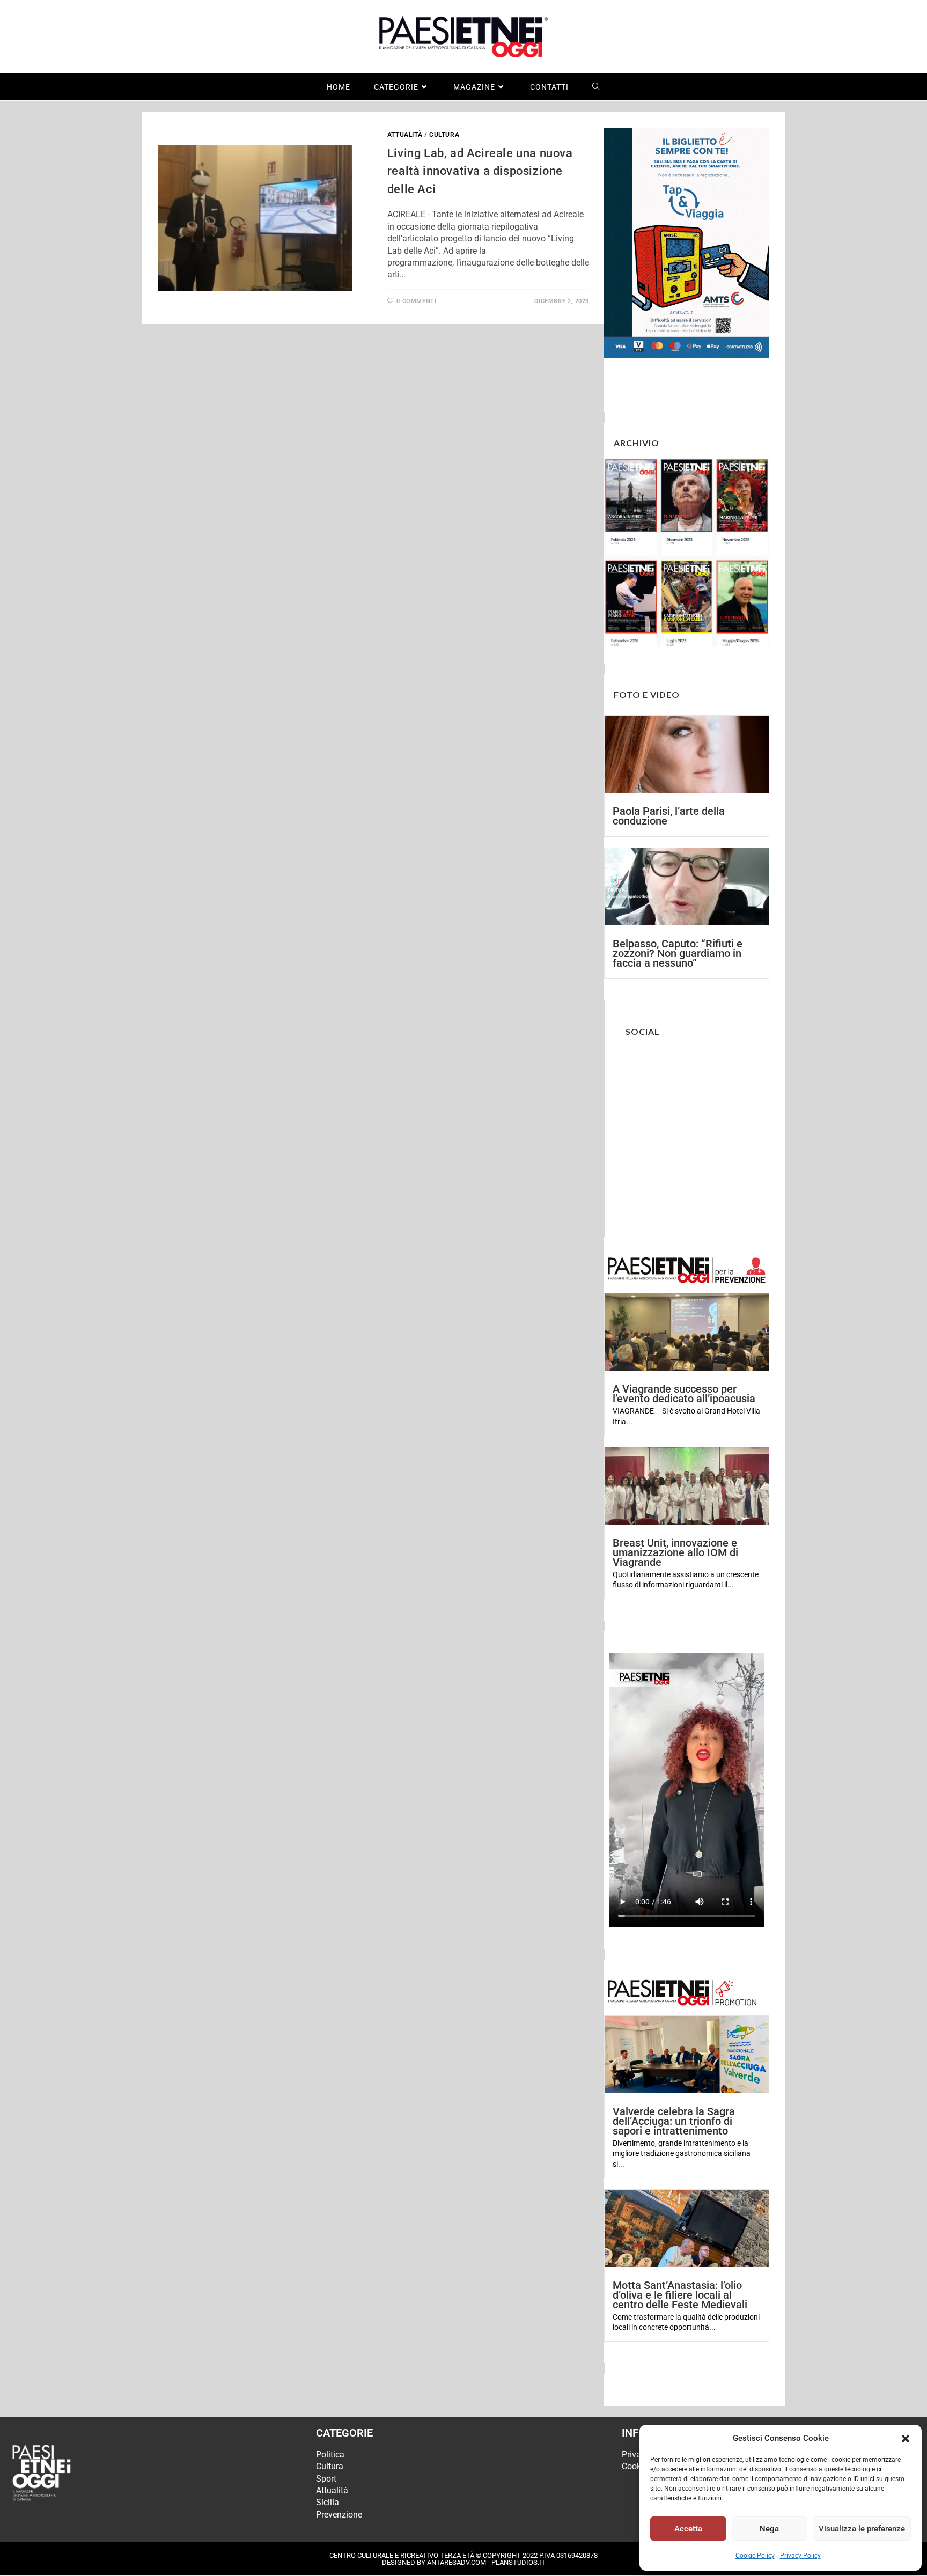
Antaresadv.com (457, 2562)
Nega (769, 2529)
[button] (906, 2439)
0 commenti (416, 301)
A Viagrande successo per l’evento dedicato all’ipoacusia (684, 1394)
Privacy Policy (800, 2556)
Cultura (444, 135)
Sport (326, 2479)
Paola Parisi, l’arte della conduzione (669, 816)
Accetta (688, 2529)
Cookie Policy (755, 2556)
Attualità (405, 135)
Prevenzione (339, 2515)
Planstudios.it (518, 2562)
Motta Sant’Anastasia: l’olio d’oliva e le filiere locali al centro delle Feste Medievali (680, 2295)
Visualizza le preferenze (862, 2529)
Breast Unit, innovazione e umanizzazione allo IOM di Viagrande (675, 1552)
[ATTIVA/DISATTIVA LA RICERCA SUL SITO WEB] (596, 87)
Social (643, 1031)
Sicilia (328, 2502)
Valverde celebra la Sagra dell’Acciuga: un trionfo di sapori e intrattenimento (674, 2121)
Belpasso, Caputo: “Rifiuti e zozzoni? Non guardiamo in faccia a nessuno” (678, 953)
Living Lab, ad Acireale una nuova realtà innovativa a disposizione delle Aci (480, 171)
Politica (330, 2454)
